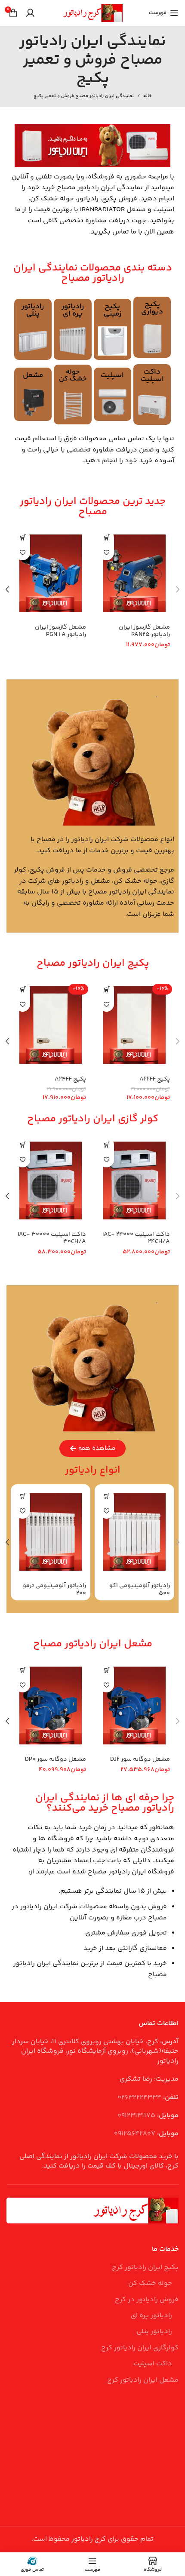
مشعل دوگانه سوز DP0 (55, 1759)
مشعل (33, 375)
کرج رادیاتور (89, 2539)
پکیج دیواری (152, 308)
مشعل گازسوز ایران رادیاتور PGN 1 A (60, 631)
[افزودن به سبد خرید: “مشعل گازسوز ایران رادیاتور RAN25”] (106, 538)
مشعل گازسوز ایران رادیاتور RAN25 (144, 631)
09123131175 (136, 2116)
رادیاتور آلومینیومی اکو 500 (140, 1589)
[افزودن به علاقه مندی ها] (106, 553)
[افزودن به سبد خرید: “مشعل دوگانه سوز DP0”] (23, 1670)
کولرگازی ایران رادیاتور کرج (140, 2348)
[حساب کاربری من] (30, 13)
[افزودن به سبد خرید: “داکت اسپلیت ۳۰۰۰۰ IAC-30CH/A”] (23, 1145)
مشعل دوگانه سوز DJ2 (140, 1759)
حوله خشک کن (73, 376)
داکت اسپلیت (152, 376)
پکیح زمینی (113, 310)
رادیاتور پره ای (73, 310)
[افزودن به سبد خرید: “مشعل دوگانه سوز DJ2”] (106, 1670)
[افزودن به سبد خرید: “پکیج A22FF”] (106, 989)
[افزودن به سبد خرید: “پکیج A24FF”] (23, 989)
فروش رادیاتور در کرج (147, 2300)
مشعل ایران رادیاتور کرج (143, 2380)
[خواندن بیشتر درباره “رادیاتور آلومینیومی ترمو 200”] (23, 1496)
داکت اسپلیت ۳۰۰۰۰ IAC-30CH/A (52, 1238)
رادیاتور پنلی (33, 310)
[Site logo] (92, 13)
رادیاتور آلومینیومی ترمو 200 (54, 1589)
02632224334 (139, 2098)
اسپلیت (112, 375)
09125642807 (135, 2134)
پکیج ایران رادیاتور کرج (145, 2268)
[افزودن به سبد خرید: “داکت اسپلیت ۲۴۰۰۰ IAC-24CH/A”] (106, 1145)
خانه (147, 96)
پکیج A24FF (70, 1079)
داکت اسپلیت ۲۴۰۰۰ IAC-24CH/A (136, 1238)
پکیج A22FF (155, 1079)
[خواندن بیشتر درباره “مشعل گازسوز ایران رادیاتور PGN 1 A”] (23, 538)
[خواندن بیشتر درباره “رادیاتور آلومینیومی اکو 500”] (106, 1496)
